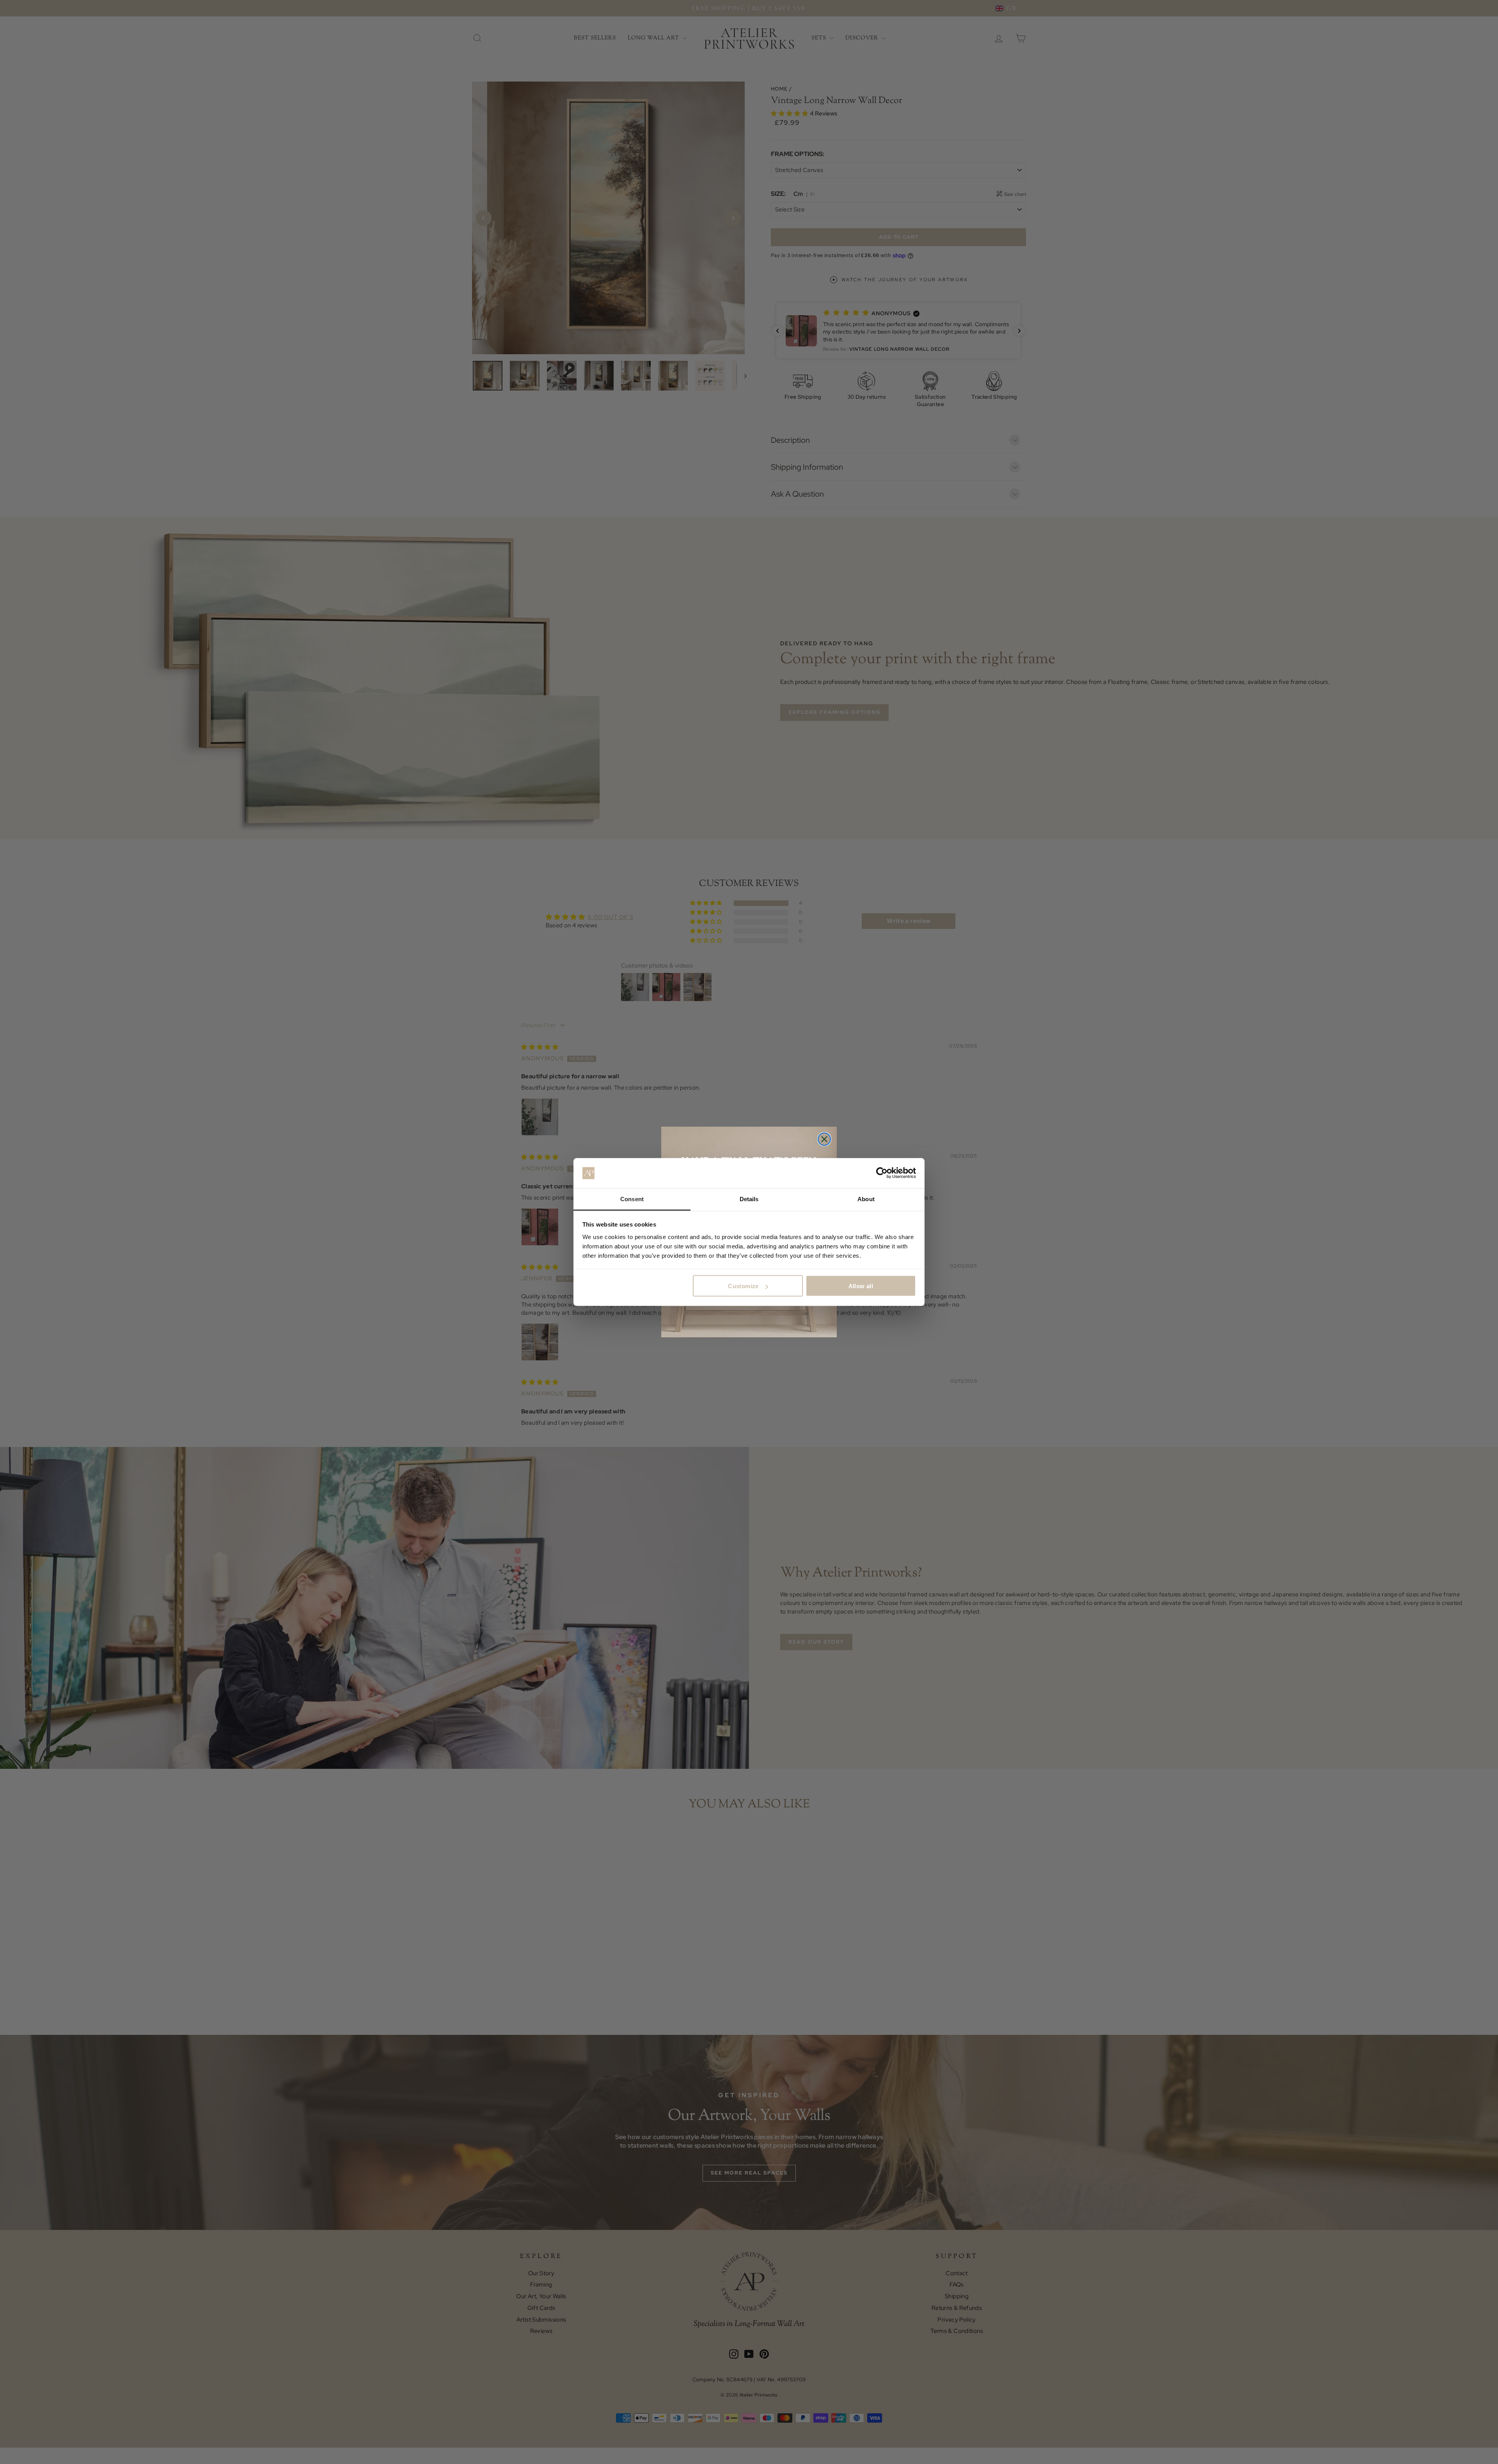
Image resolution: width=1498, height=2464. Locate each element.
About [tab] (866, 1199)
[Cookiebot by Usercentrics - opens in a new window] (882, 1173)
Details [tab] (749, 1199)
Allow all (861, 1286)
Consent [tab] (632, 1199)
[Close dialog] (824, 1139)
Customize (743, 1286)
